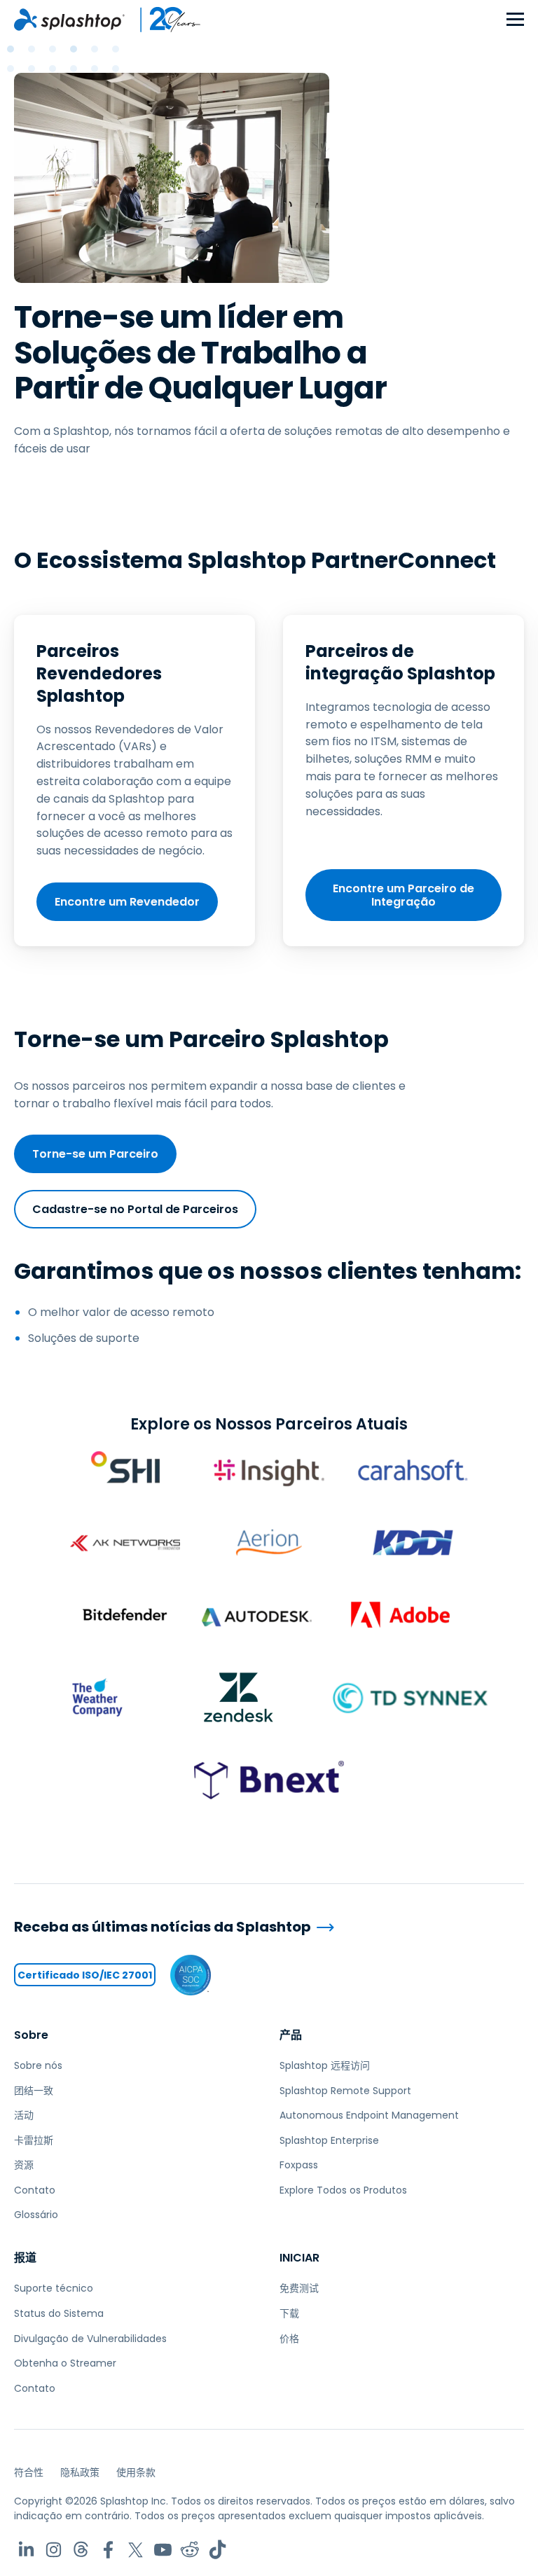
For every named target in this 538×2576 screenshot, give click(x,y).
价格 (289, 2339)
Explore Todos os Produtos (343, 2190)
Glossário (36, 2215)
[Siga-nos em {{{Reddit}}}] (190, 2550)
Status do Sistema (59, 2313)
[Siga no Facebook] (108, 2550)
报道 (25, 2258)
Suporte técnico (54, 2288)
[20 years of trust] (163, 20)
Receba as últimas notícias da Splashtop (163, 1927)
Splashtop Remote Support (345, 2091)
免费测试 (299, 2288)
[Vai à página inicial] (69, 20)
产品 (291, 2035)
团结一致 (34, 2091)
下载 (289, 2313)
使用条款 (136, 2472)
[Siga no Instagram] (54, 2550)
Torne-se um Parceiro (95, 1154)
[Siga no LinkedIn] (26, 2550)
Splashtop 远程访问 (325, 2065)
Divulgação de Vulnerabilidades (90, 2339)
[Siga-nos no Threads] (81, 2550)
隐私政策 (80, 2472)
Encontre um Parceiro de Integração (403, 895)
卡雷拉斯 (34, 2140)
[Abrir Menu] (515, 20)
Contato (35, 2190)
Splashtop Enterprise (329, 2140)
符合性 (29, 2472)
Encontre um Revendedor (127, 902)
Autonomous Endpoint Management (369, 2115)
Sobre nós (38, 2065)
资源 (24, 2165)
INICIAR (299, 2258)
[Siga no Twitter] (136, 2550)
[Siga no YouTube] (163, 2550)
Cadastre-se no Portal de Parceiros (135, 1209)
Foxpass (299, 2165)
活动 (24, 2115)
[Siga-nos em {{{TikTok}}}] (218, 2550)
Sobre (31, 2035)
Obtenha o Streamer (65, 2363)
